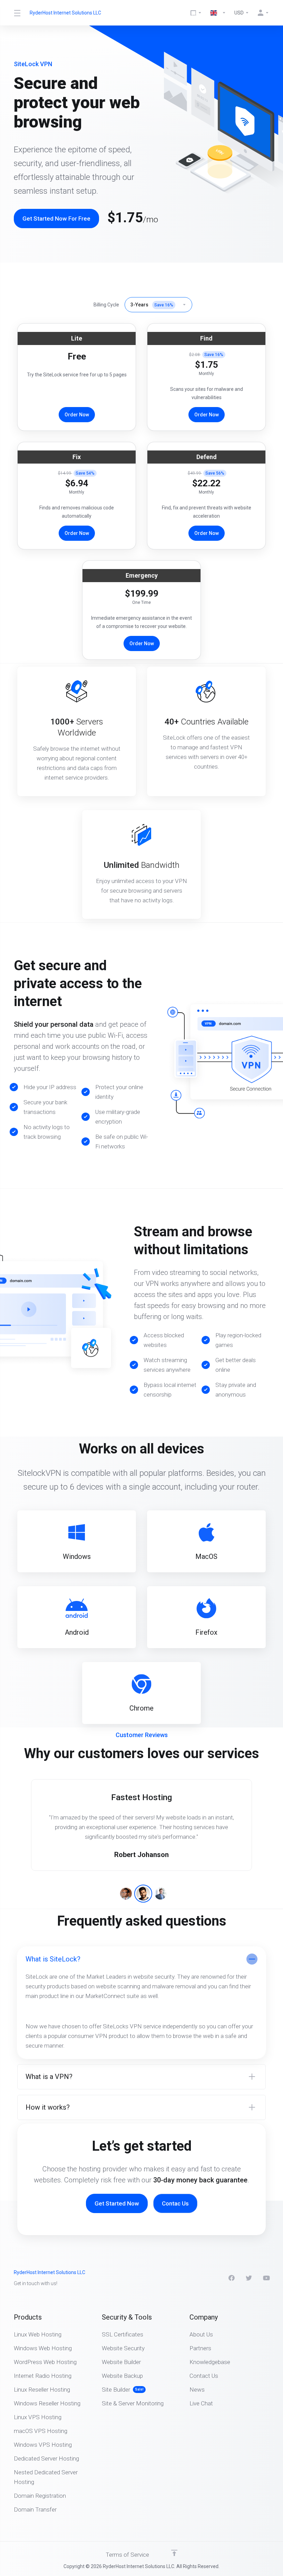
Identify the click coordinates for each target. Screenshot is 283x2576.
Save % (164, 305)
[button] (126, 1894)
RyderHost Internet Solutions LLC (65, 13)
